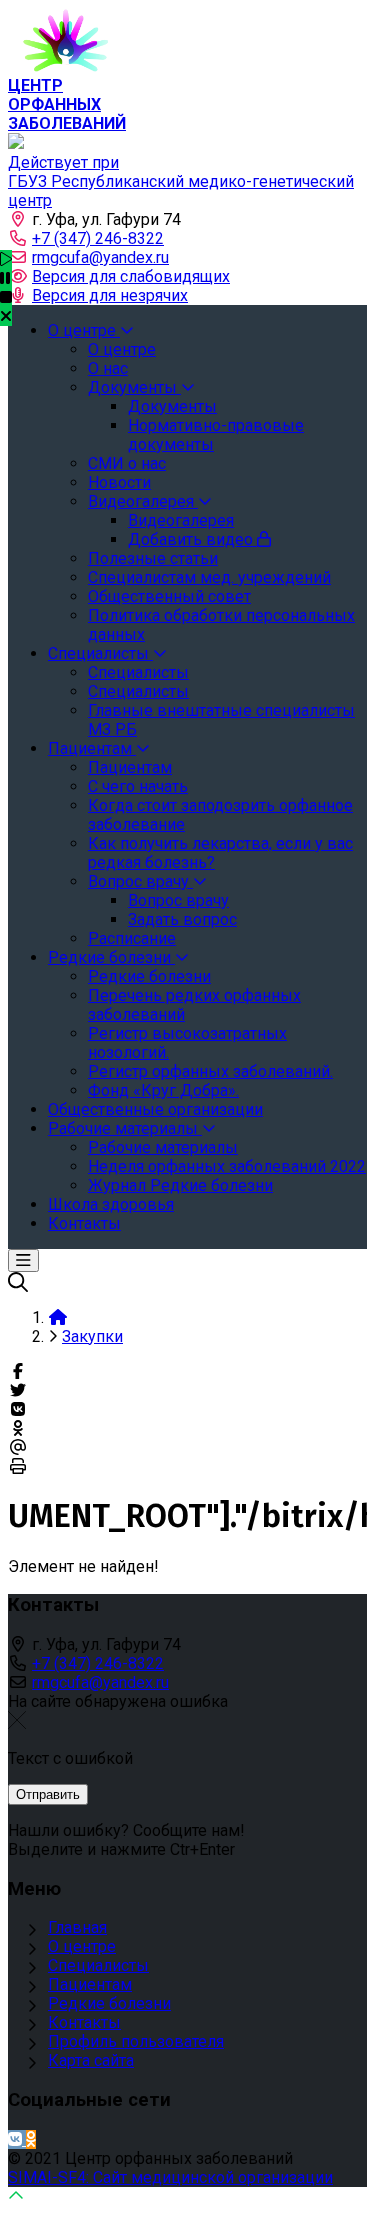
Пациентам (90, 1984)
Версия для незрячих (110, 295)
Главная (77, 1927)
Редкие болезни (109, 2003)
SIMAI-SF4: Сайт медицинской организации (170, 2177)
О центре (82, 1946)
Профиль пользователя (136, 2041)
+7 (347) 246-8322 (98, 238)
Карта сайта (91, 2060)
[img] (6, 316)
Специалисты (98, 1965)
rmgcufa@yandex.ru (100, 257)
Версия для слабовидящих (131, 276)
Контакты (84, 2022)
